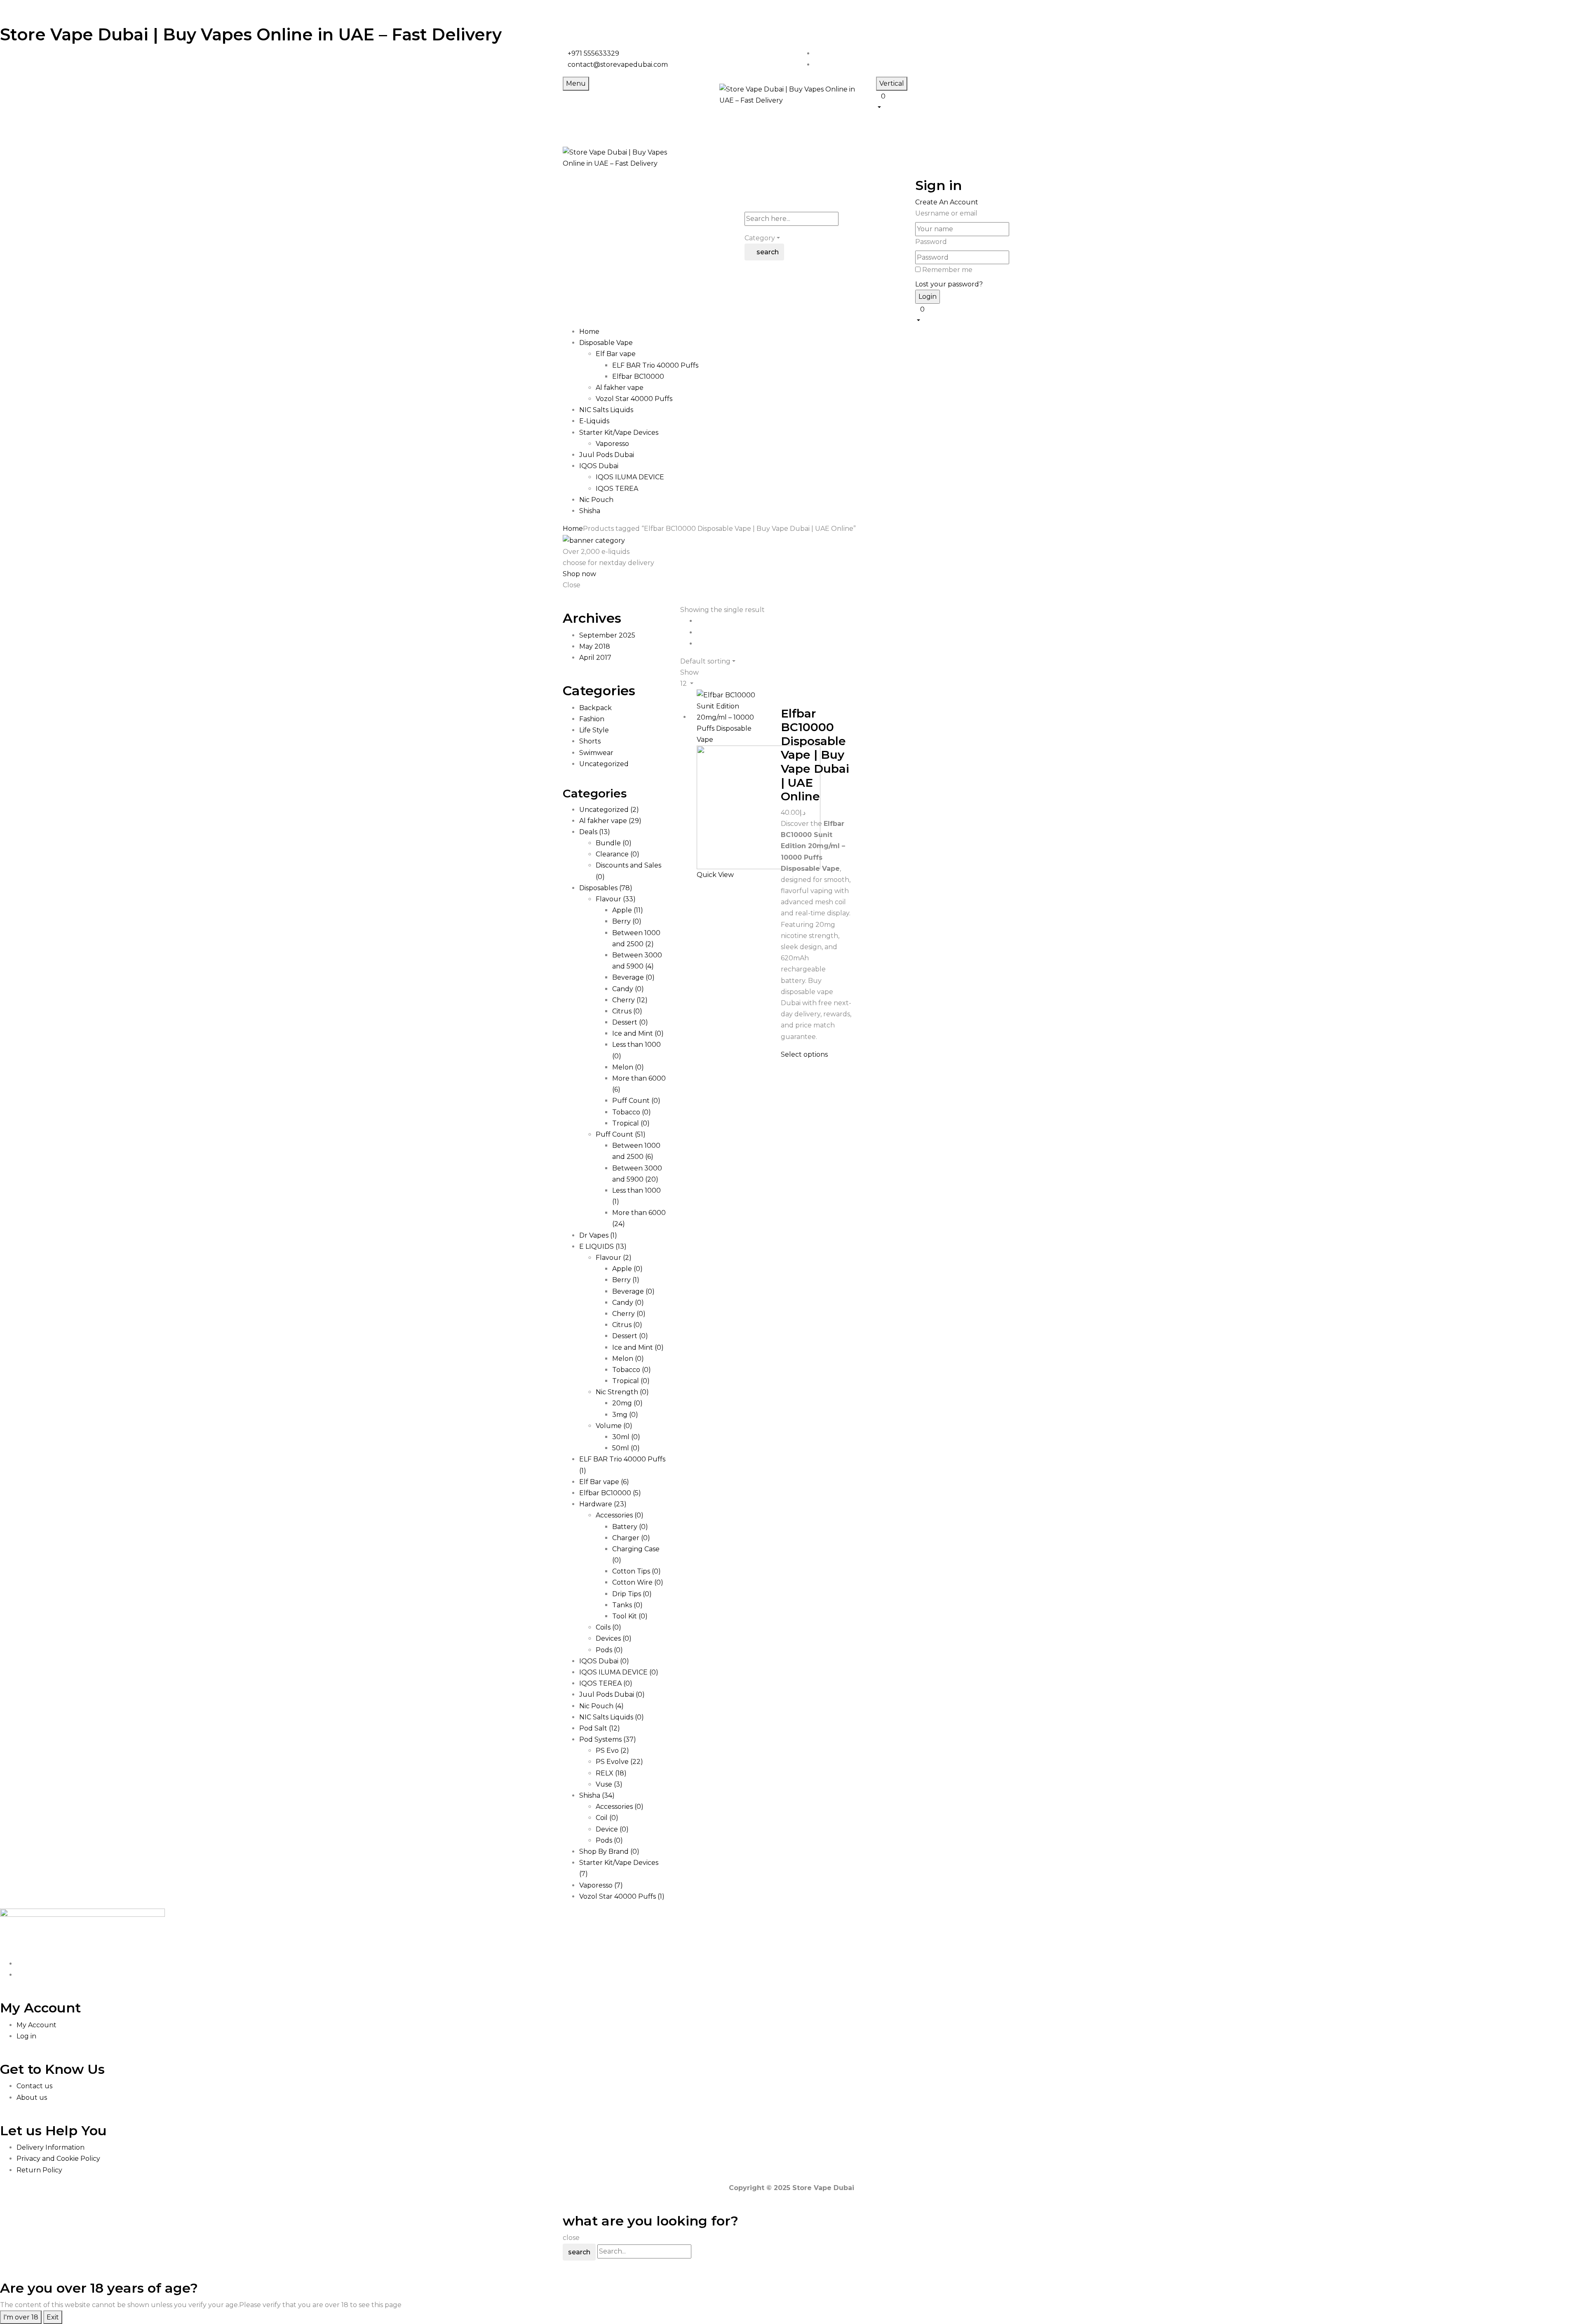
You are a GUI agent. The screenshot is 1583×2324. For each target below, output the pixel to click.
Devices (614, 1638)
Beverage (633, 977)
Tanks (627, 1605)
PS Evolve (619, 1762)
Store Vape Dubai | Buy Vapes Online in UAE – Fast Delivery (251, 34)
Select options (804, 1054)
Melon (628, 1067)
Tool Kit (630, 1616)
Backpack (595, 708)
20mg (627, 1403)
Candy (628, 989)
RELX (611, 1773)
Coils (608, 1627)
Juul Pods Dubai (612, 1694)
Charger (631, 1538)
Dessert (630, 1022)
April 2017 (595, 658)
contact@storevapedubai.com (618, 64)
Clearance (618, 854)
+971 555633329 (593, 53)
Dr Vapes (598, 1235)
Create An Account (947, 202)
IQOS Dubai (604, 1661)
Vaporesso (612, 444)
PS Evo (612, 1751)
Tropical (631, 1123)
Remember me (947, 270)
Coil (607, 1818)
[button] (948, 101)
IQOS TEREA (617, 489)
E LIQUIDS (603, 1246)
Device (612, 1829)
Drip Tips (632, 1594)
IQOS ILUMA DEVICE (630, 477)
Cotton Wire (638, 1582)
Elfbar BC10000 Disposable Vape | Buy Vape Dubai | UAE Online (815, 755)
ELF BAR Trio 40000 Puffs (655, 365)
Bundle (614, 843)
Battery (630, 1527)
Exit (53, 2317)
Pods (609, 1650)
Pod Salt (600, 1728)
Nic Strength (622, 1392)
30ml (626, 1437)
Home (573, 529)
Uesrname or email (946, 213)
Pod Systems (608, 1739)
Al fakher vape (620, 388)
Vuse (609, 1784)
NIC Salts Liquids (612, 1717)
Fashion (592, 719)
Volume (614, 1426)
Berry (627, 921)
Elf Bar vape (616, 354)
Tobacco (632, 1112)
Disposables (606, 888)
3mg (625, 1415)
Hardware (603, 1504)
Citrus (627, 1011)
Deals (595, 832)
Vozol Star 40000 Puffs (634, 399)
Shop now (579, 574)
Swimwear (596, 753)
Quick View (716, 875)
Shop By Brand (609, 1851)
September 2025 (607, 635)
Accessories (620, 1515)
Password (931, 242)
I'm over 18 (21, 2317)
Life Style (594, 730)
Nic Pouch (601, 1706)
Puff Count (636, 1101)
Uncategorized (604, 764)
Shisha (597, 1795)
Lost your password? (949, 284)
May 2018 (595, 646)
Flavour (616, 899)
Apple (628, 910)
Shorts (590, 741)
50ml (626, 1448)
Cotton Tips (636, 1571)
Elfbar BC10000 (638, 376)
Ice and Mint (638, 1033)
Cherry (630, 1000)
